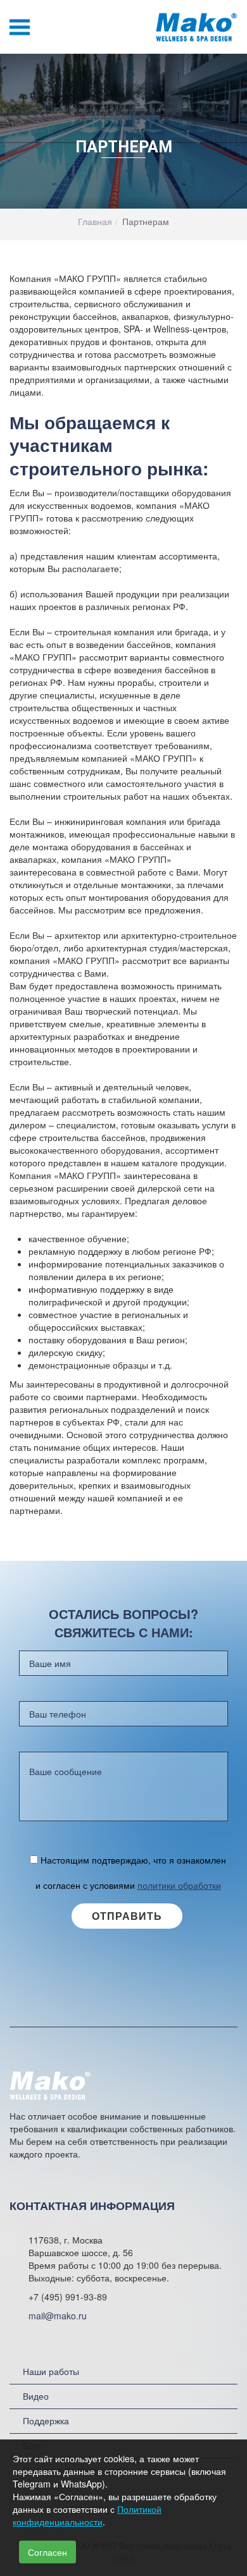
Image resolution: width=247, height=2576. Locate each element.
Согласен (47, 2552)
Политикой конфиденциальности (87, 2515)
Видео (36, 2396)
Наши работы (51, 2371)
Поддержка (46, 2420)
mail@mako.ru (58, 2316)
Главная (95, 221)
